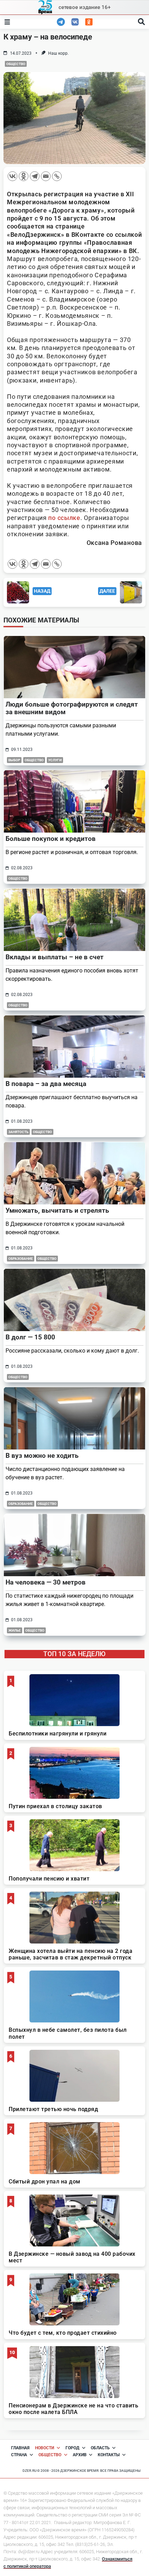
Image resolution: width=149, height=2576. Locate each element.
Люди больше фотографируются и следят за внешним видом (72, 708)
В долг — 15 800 (30, 1337)
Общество (16, 64)
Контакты (109, 2455)
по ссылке (64, 518)
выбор (14, 760)
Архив (80, 2455)
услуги (55, 760)
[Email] (46, 176)
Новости (45, 2448)
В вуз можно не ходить (42, 1456)
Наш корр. (58, 53)
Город (72, 2448)
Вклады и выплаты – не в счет (55, 957)
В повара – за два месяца (46, 1084)
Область (100, 2448)
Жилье (15, 1630)
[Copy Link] (57, 176)
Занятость (18, 1132)
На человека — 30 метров (46, 1582)
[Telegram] (35, 176)
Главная (20, 2448)
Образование (21, 1259)
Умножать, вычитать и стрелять (57, 1210)
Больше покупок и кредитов (51, 839)
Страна (19, 2455)
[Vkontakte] (12, 176)
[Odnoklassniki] (24, 176)
